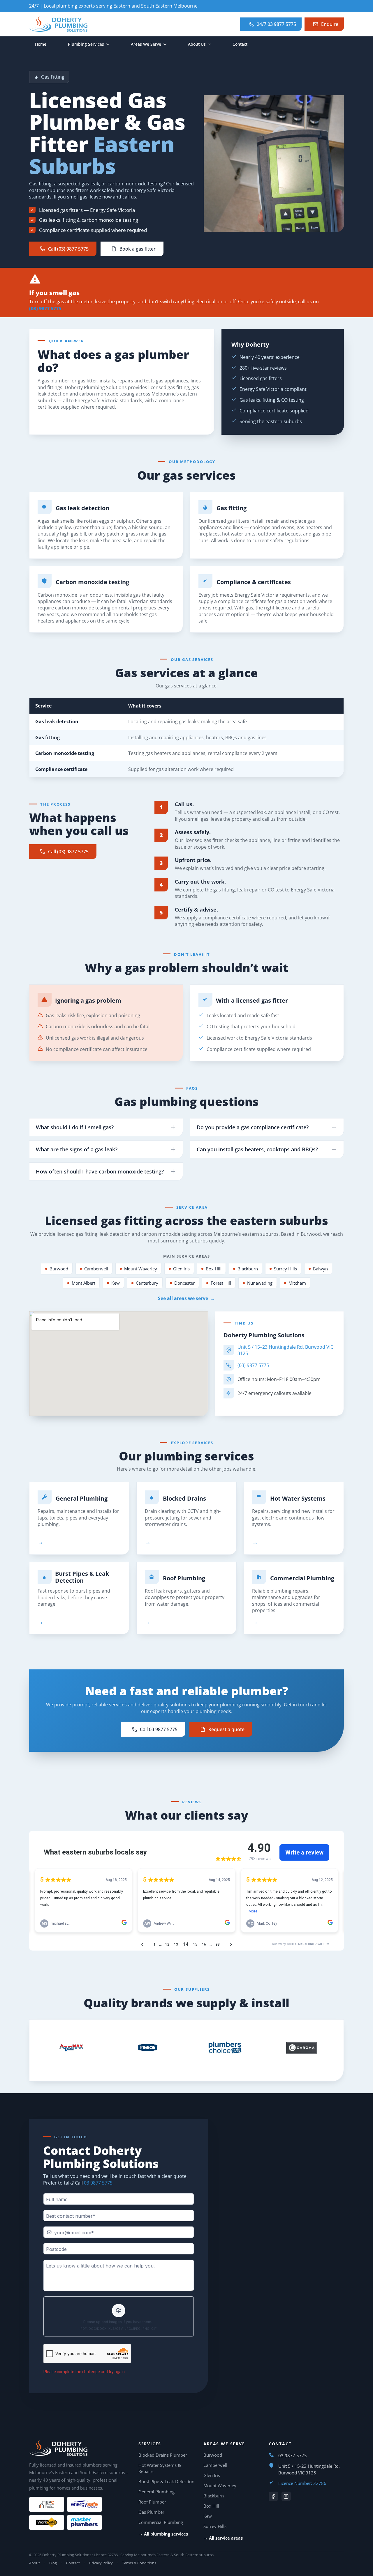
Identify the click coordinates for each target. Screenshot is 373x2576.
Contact (240, 44)
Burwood (59, 1269)
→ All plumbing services (163, 2534)
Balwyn (320, 1269)
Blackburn (248, 1269)
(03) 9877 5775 (45, 309)
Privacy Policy (101, 2563)
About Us (197, 44)
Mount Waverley (141, 1269)
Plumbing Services (86, 44)
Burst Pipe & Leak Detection (166, 2481)
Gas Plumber (151, 2512)
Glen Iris (181, 1269)
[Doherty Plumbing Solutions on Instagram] (286, 2496)
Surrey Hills (285, 1269)
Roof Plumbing (184, 1578)
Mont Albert (83, 1283)
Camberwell (96, 1269)
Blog (53, 2563)
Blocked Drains (184, 1499)
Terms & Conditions (139, 2563)
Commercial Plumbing (302, 1578)
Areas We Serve (146, 44)
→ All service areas (223, 2538)
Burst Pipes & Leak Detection (82, 1577)
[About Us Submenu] (211, 44)
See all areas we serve (186, 1298)
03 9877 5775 (98, 2183)
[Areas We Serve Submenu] (167, 44)
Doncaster (184, 1283)
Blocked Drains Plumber (163, 2455)
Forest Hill (221, 1283)
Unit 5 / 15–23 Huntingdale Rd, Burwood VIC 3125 (285, 1350)
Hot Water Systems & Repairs (160, 2468)
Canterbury (147, 1283)
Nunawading (260, 1283)
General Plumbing (82, 1499)
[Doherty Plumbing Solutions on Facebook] (273, 2496)
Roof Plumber (152, 2502)
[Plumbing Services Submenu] (110, 44)
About (35, 2563)
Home (41, 44)
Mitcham (297, 1283)
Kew (116, 1283)
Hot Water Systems (298, 1499)
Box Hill (214, 1269)
